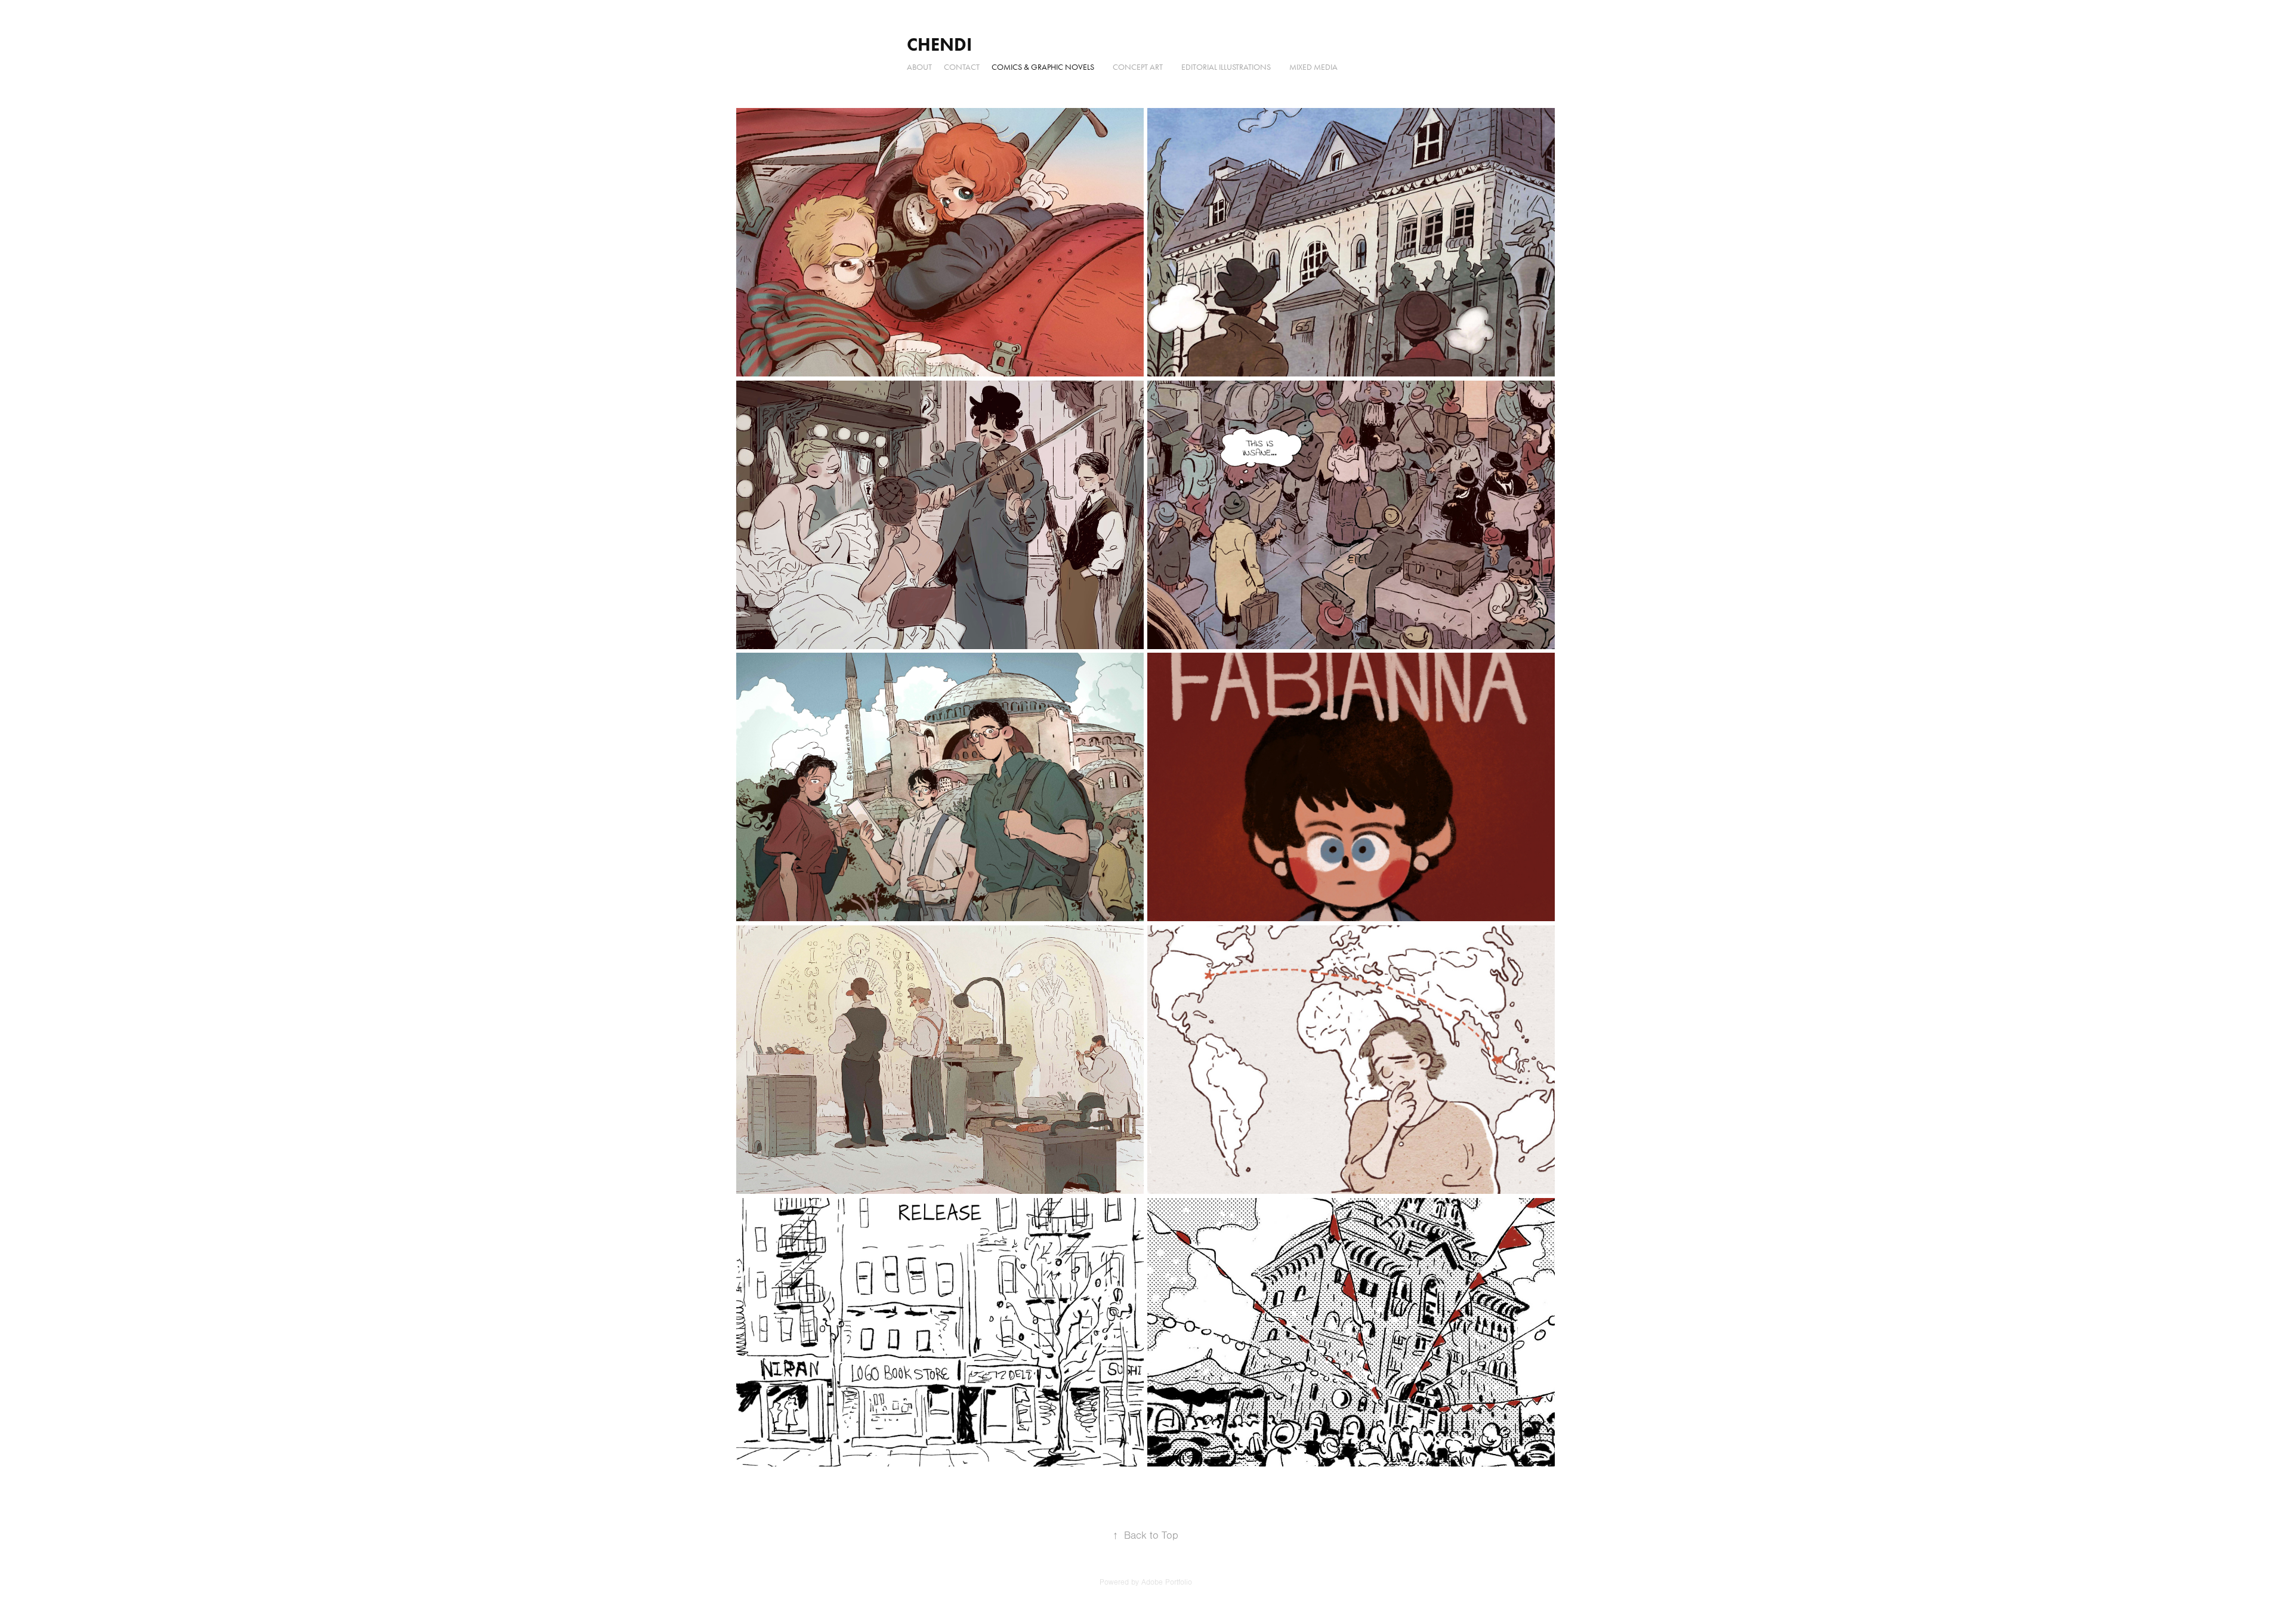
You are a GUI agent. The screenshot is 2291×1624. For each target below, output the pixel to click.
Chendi (939, 44)
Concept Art (1138, 67)
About (919, 67)
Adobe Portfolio (1167, 1582)
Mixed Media (1313, 67)
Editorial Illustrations (1226, 67)
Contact (962, 67)
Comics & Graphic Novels (1043, 67)
